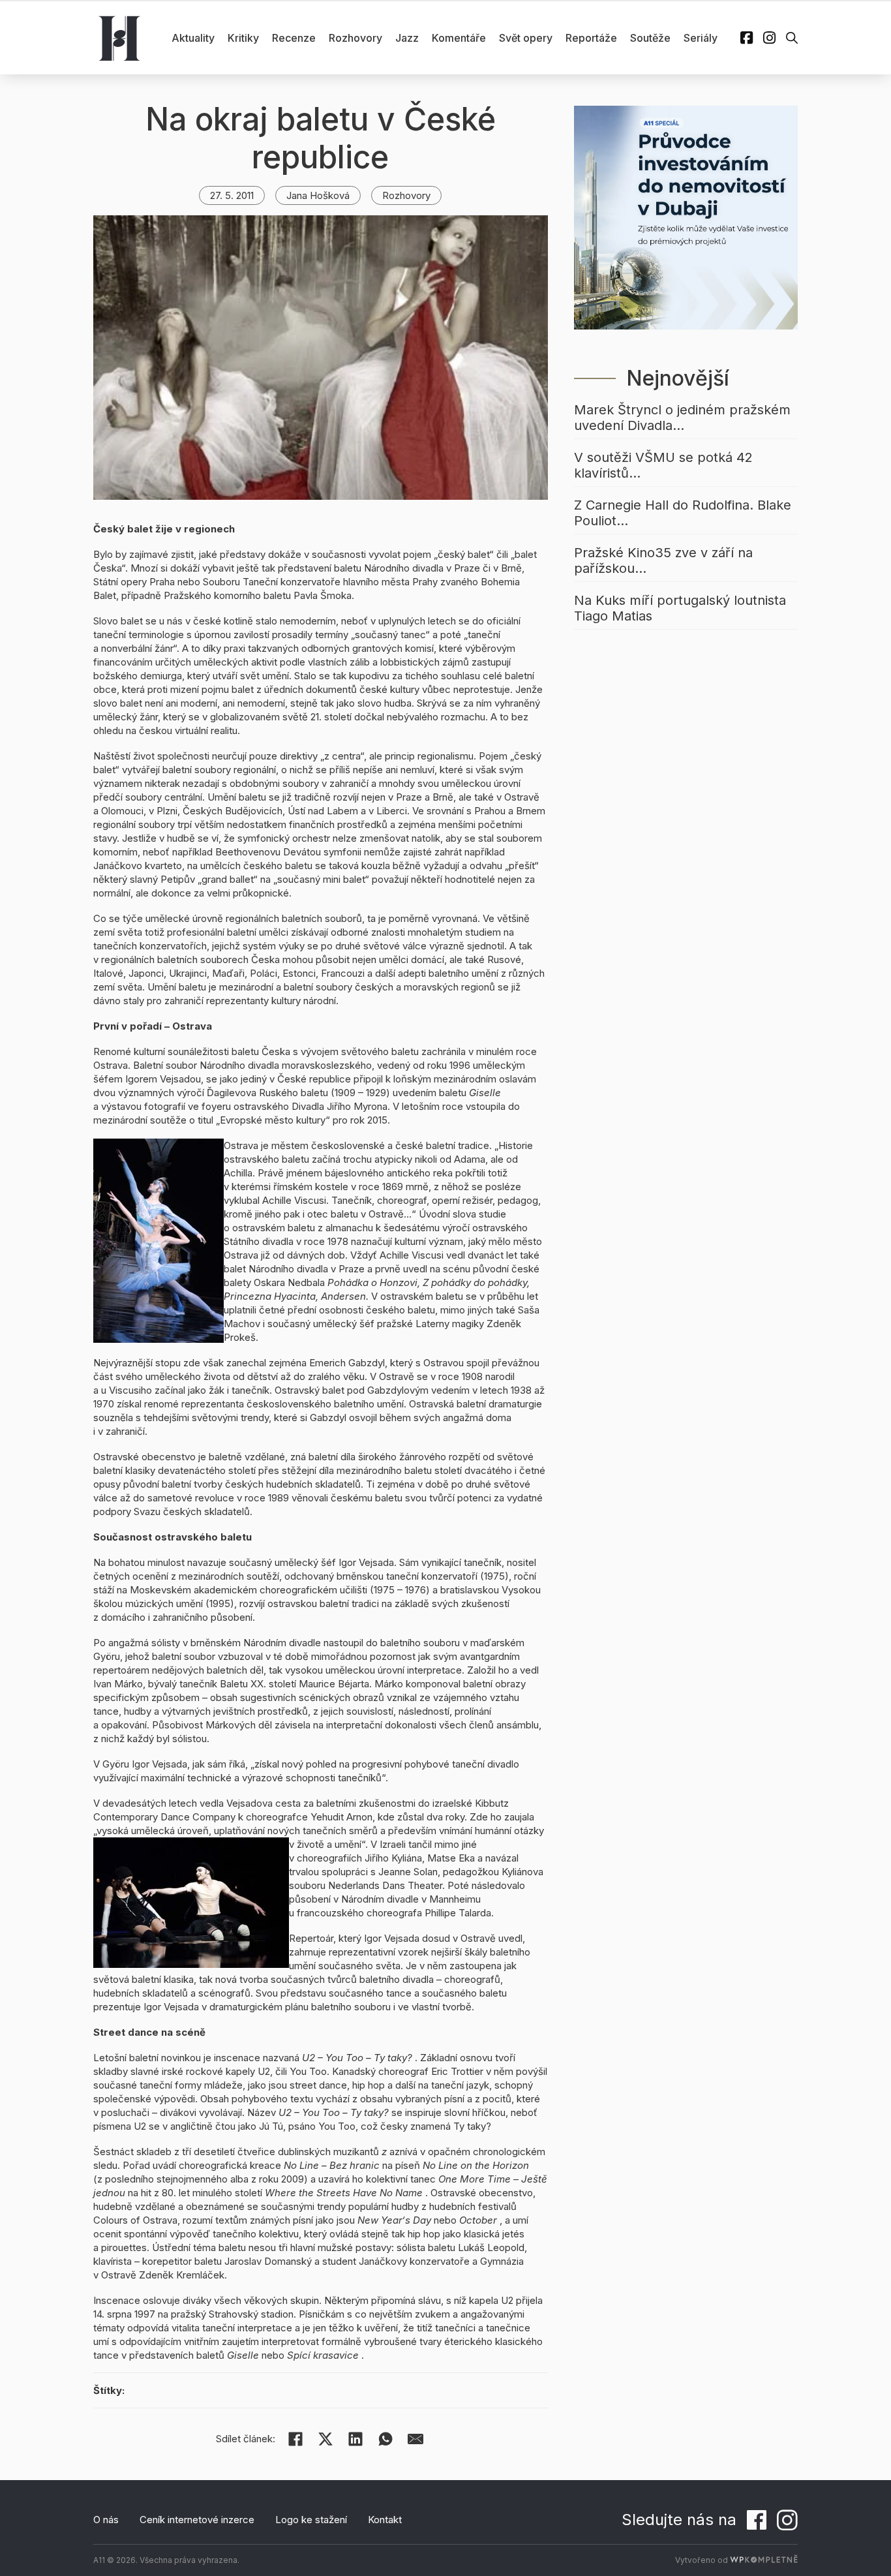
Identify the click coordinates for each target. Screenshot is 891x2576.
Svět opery (526, 38)
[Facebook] (295, 2439)
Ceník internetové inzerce (197, 2520)
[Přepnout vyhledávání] (792, 38)
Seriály (701, 38)
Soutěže (650, 38)
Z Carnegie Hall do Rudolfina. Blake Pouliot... (683, 513)
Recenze (294, 38)
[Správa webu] (764, 2560)
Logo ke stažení (311, 2520)
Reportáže (591, 38)
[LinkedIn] (355, 2439)
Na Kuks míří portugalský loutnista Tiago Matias (680, 608)
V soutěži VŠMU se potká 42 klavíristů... (663, 465)
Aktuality (193, 38)
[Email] (415, 2439)
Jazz (407, 38)
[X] (325, 2439)
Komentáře (459, 38)
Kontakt (385, 2520)
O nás (106, 2520)
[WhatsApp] (385, 2439)
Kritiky (243, 38)
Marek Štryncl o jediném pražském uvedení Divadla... (682, 418)
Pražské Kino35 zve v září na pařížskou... (663, 560)
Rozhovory (355, 38)
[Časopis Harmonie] (119, 38)
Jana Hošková (318, 195)
